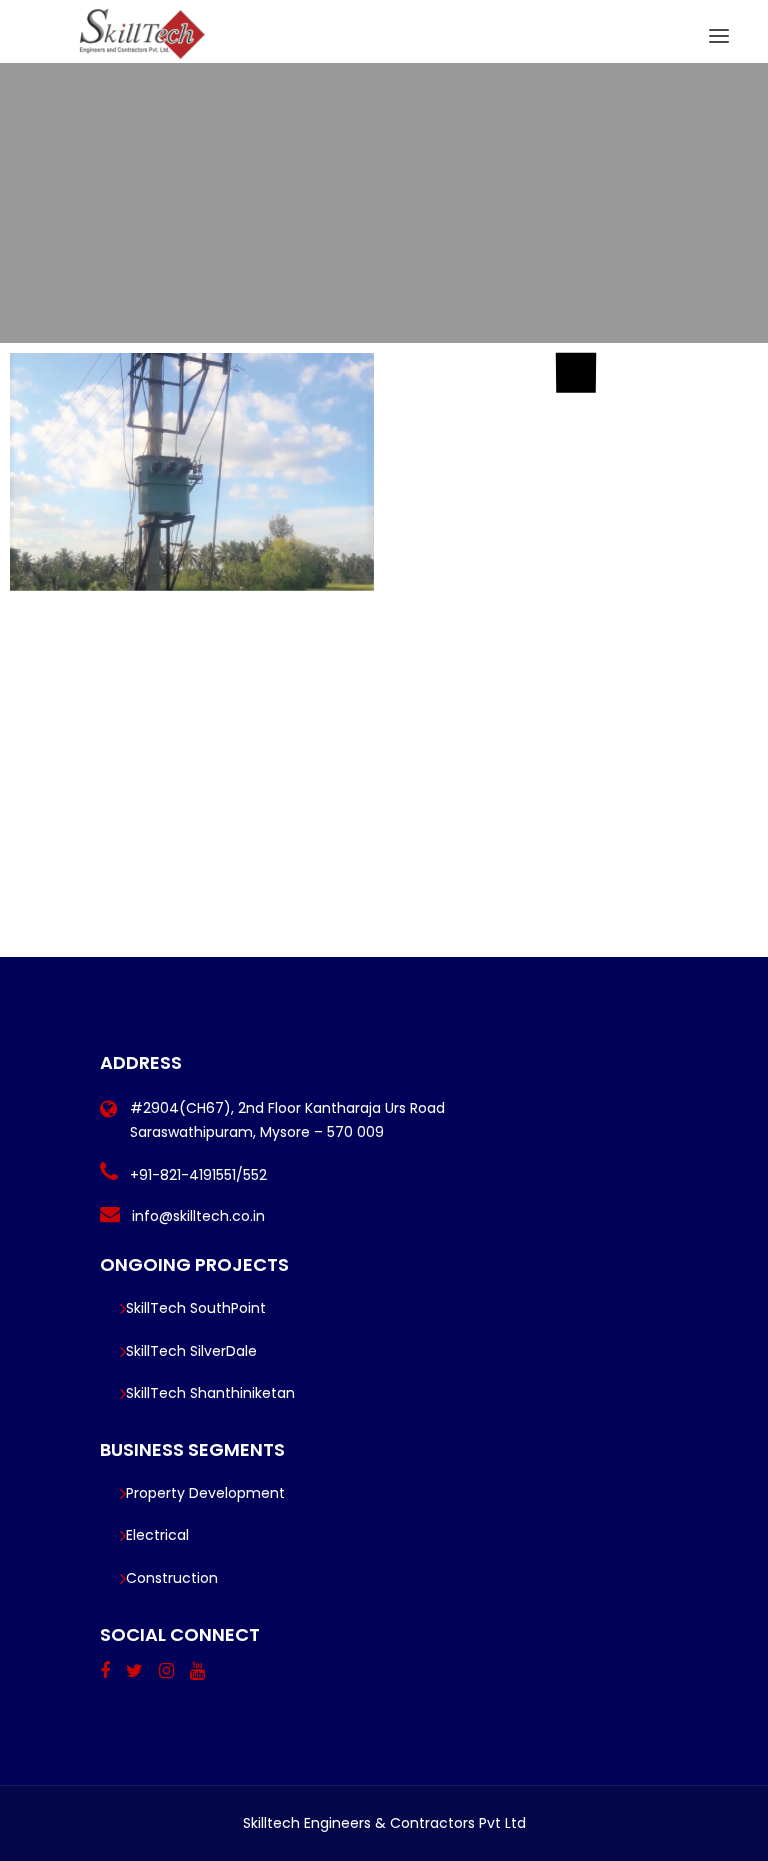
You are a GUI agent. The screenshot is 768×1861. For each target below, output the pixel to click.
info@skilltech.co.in (198, 1216)
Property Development (205, 1493)
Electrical (157, 1535)
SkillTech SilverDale (191, 1351)
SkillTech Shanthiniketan (210, 1393)
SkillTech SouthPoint (196, 1308)
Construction (172, 1578)
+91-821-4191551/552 (198, 1175)
